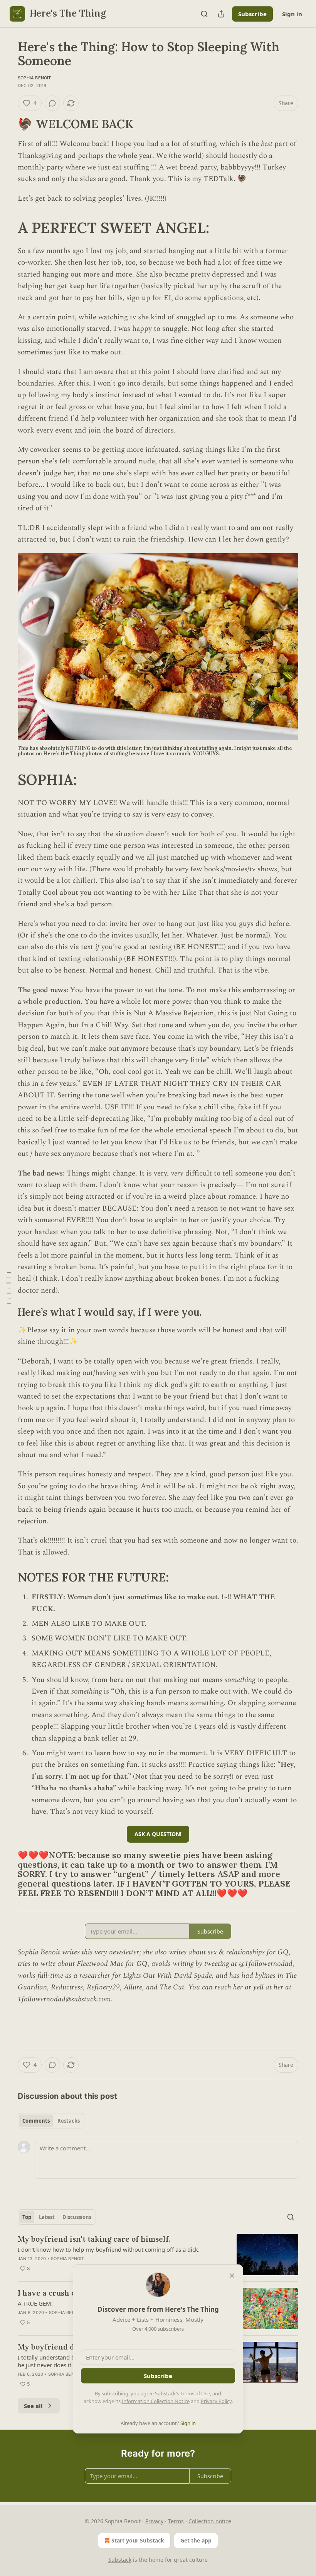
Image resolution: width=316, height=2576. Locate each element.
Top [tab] (27, 2217)
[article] (158, 2255)
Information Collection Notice (156, 2401)
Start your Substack (138, 2540)
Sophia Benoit (34, 78)
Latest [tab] (47, 2217)
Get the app (196, 2540)
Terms (176, 2521)
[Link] (7, 124)
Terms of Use (195, 2393)
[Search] (204, 14)
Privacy (154, 2521)
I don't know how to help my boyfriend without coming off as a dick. (109, 2249)
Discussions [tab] (77, 2217)
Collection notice (210, 2521)
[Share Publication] (221, 14)
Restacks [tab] (69, 2121)
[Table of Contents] (8, 1288)
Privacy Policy (216, 2401)
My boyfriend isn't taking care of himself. (94, 2239)
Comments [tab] (36, 2121)
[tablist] (51, 2121)
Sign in (292, 14)
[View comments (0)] (52, 103)
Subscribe (252, 14)
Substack (120, 2560)
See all (33, 2406)
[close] (232, 2276)
